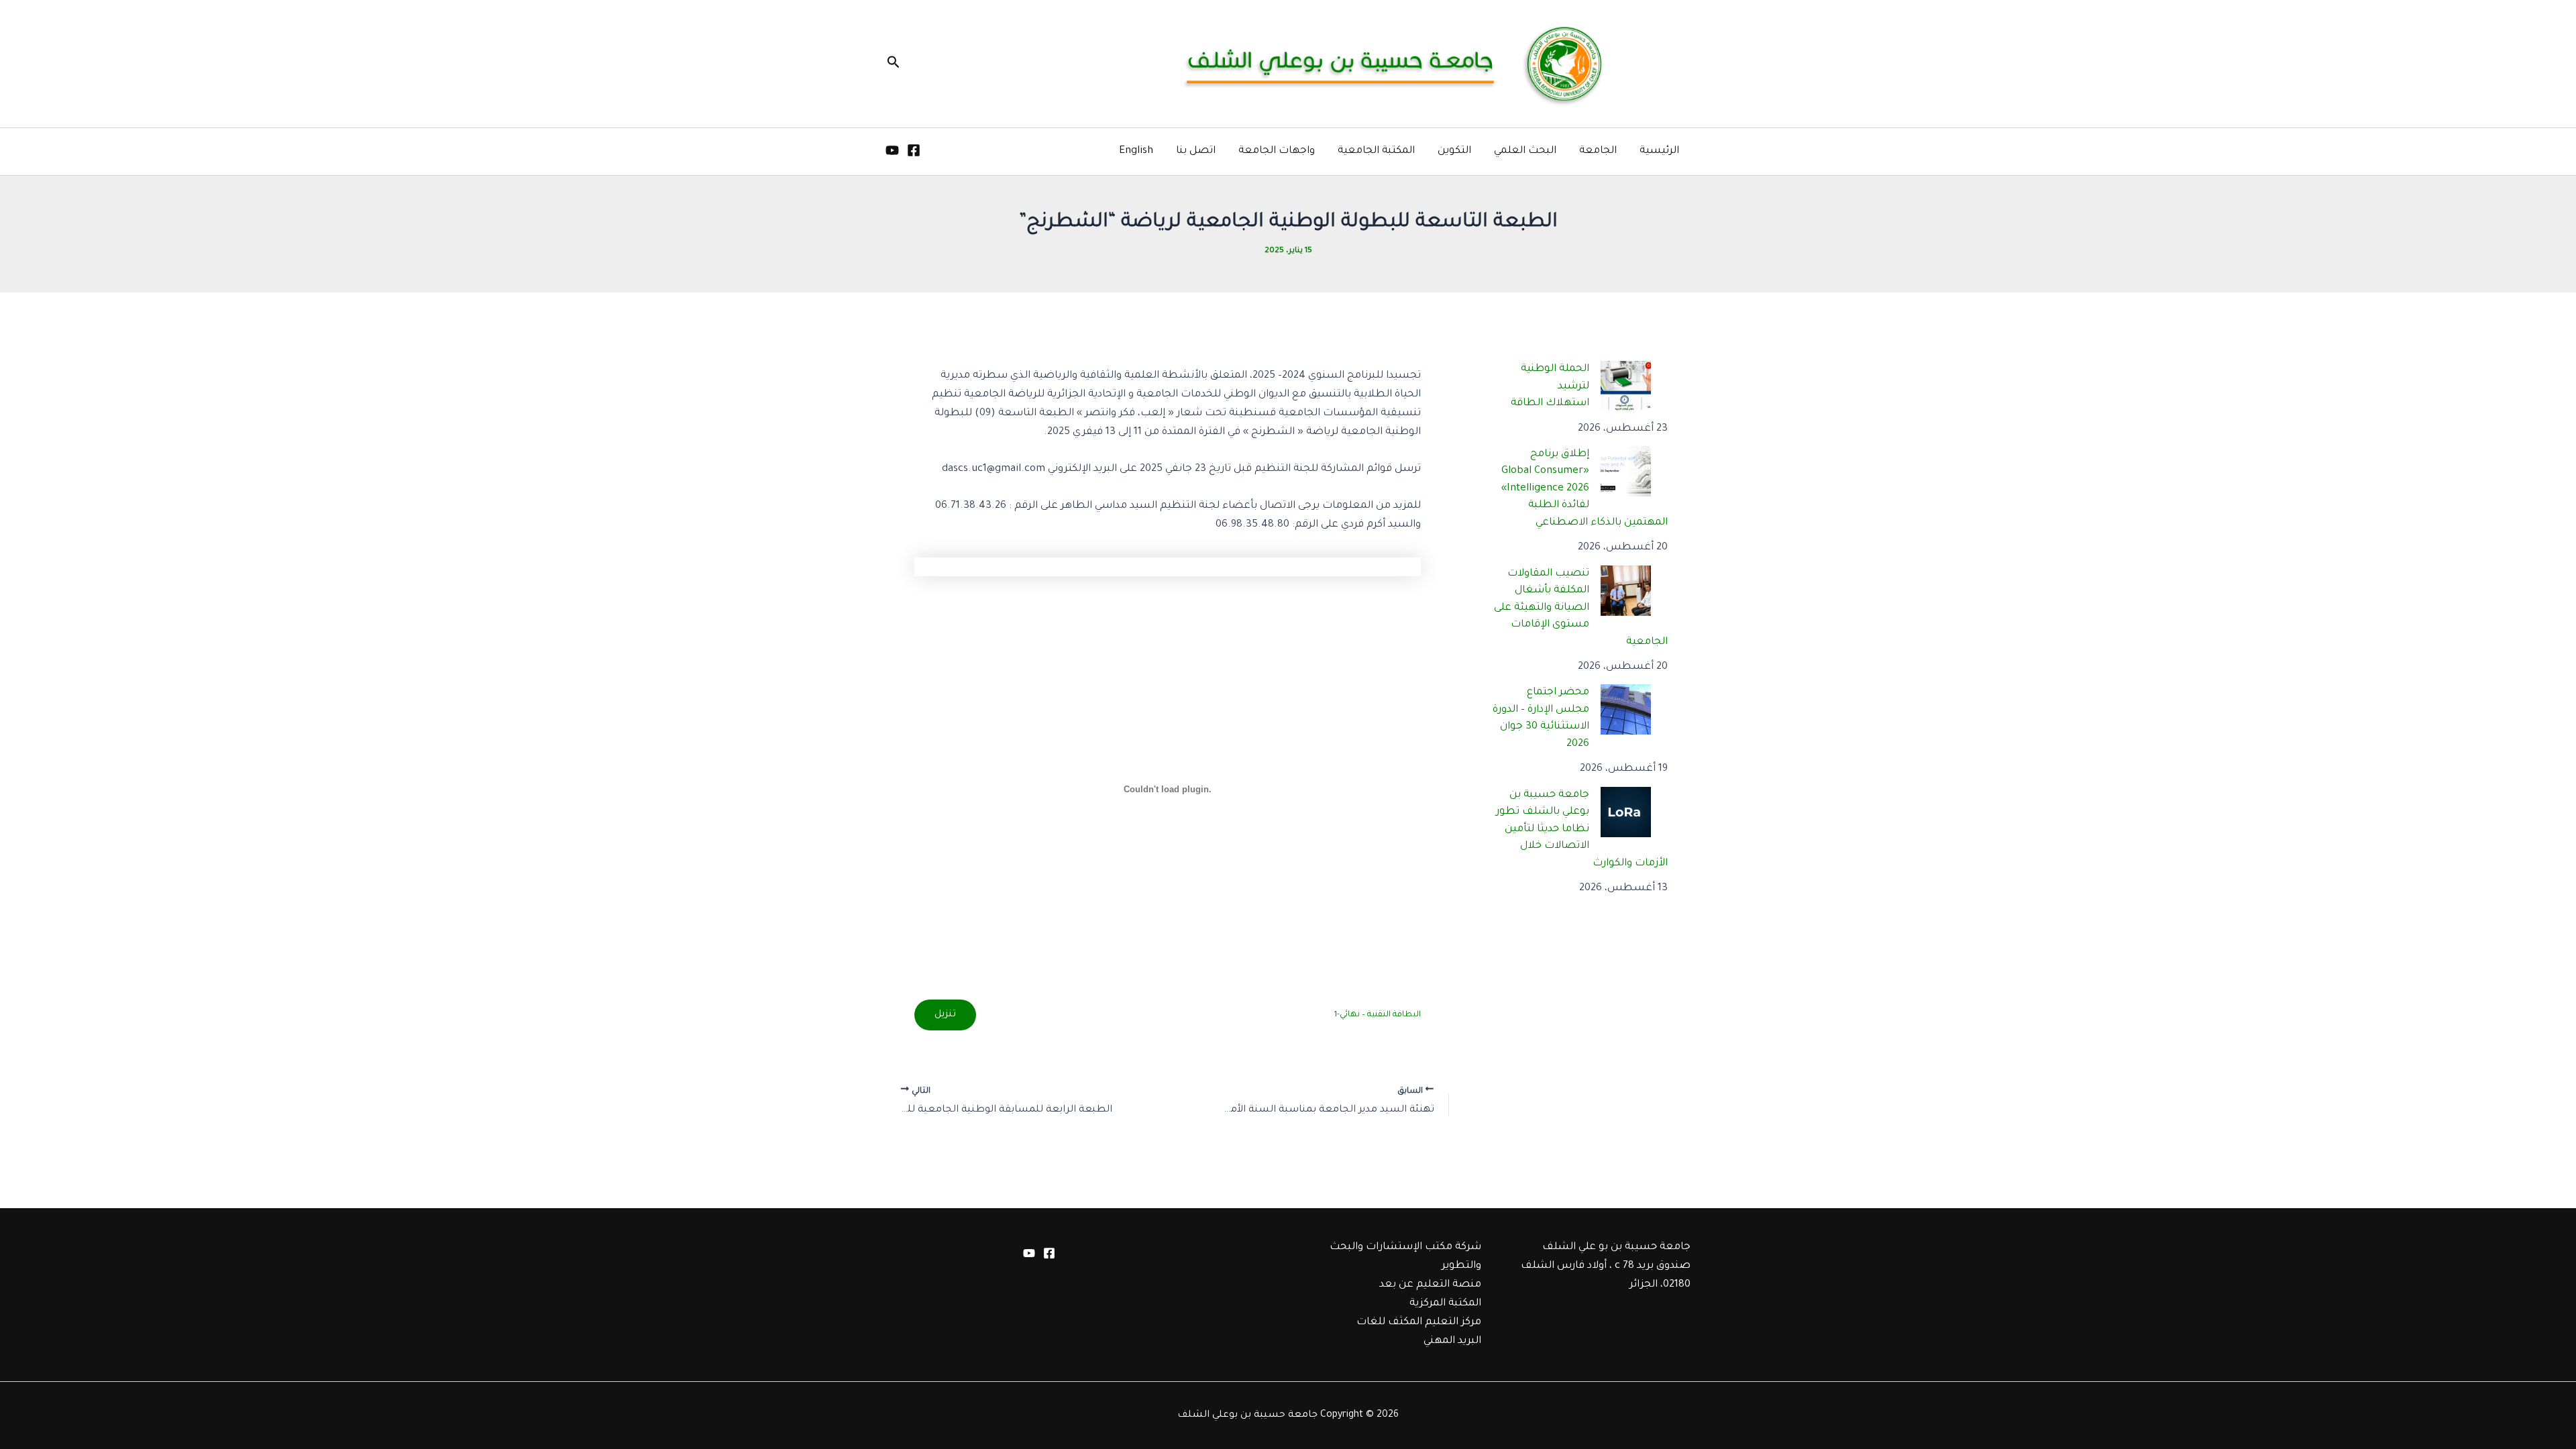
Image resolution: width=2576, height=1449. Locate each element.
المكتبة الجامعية (1376, 151)
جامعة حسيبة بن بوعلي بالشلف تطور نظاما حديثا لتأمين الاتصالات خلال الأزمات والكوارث (1582, 829)
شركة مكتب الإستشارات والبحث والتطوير (1405, 1257)
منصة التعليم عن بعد (1430, 1285)
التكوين (1454, 151)
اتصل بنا (1196, 151)
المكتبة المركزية (1445, 1304)
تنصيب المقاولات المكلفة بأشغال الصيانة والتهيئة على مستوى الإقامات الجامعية (1581, 608)
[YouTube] (892, 150)
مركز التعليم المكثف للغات (1419, 1323)
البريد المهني (1452, 1341)
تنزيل (945, 1015)
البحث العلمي (1525, 151)
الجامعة (1598, 151)
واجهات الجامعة (1277, 151)
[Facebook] (914, 150)
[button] (892, 64)
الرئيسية (1659, 151)
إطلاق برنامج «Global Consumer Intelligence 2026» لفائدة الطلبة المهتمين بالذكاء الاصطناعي (1585, 489)
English (1136, 151)
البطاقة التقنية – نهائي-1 (1377, 1015)
